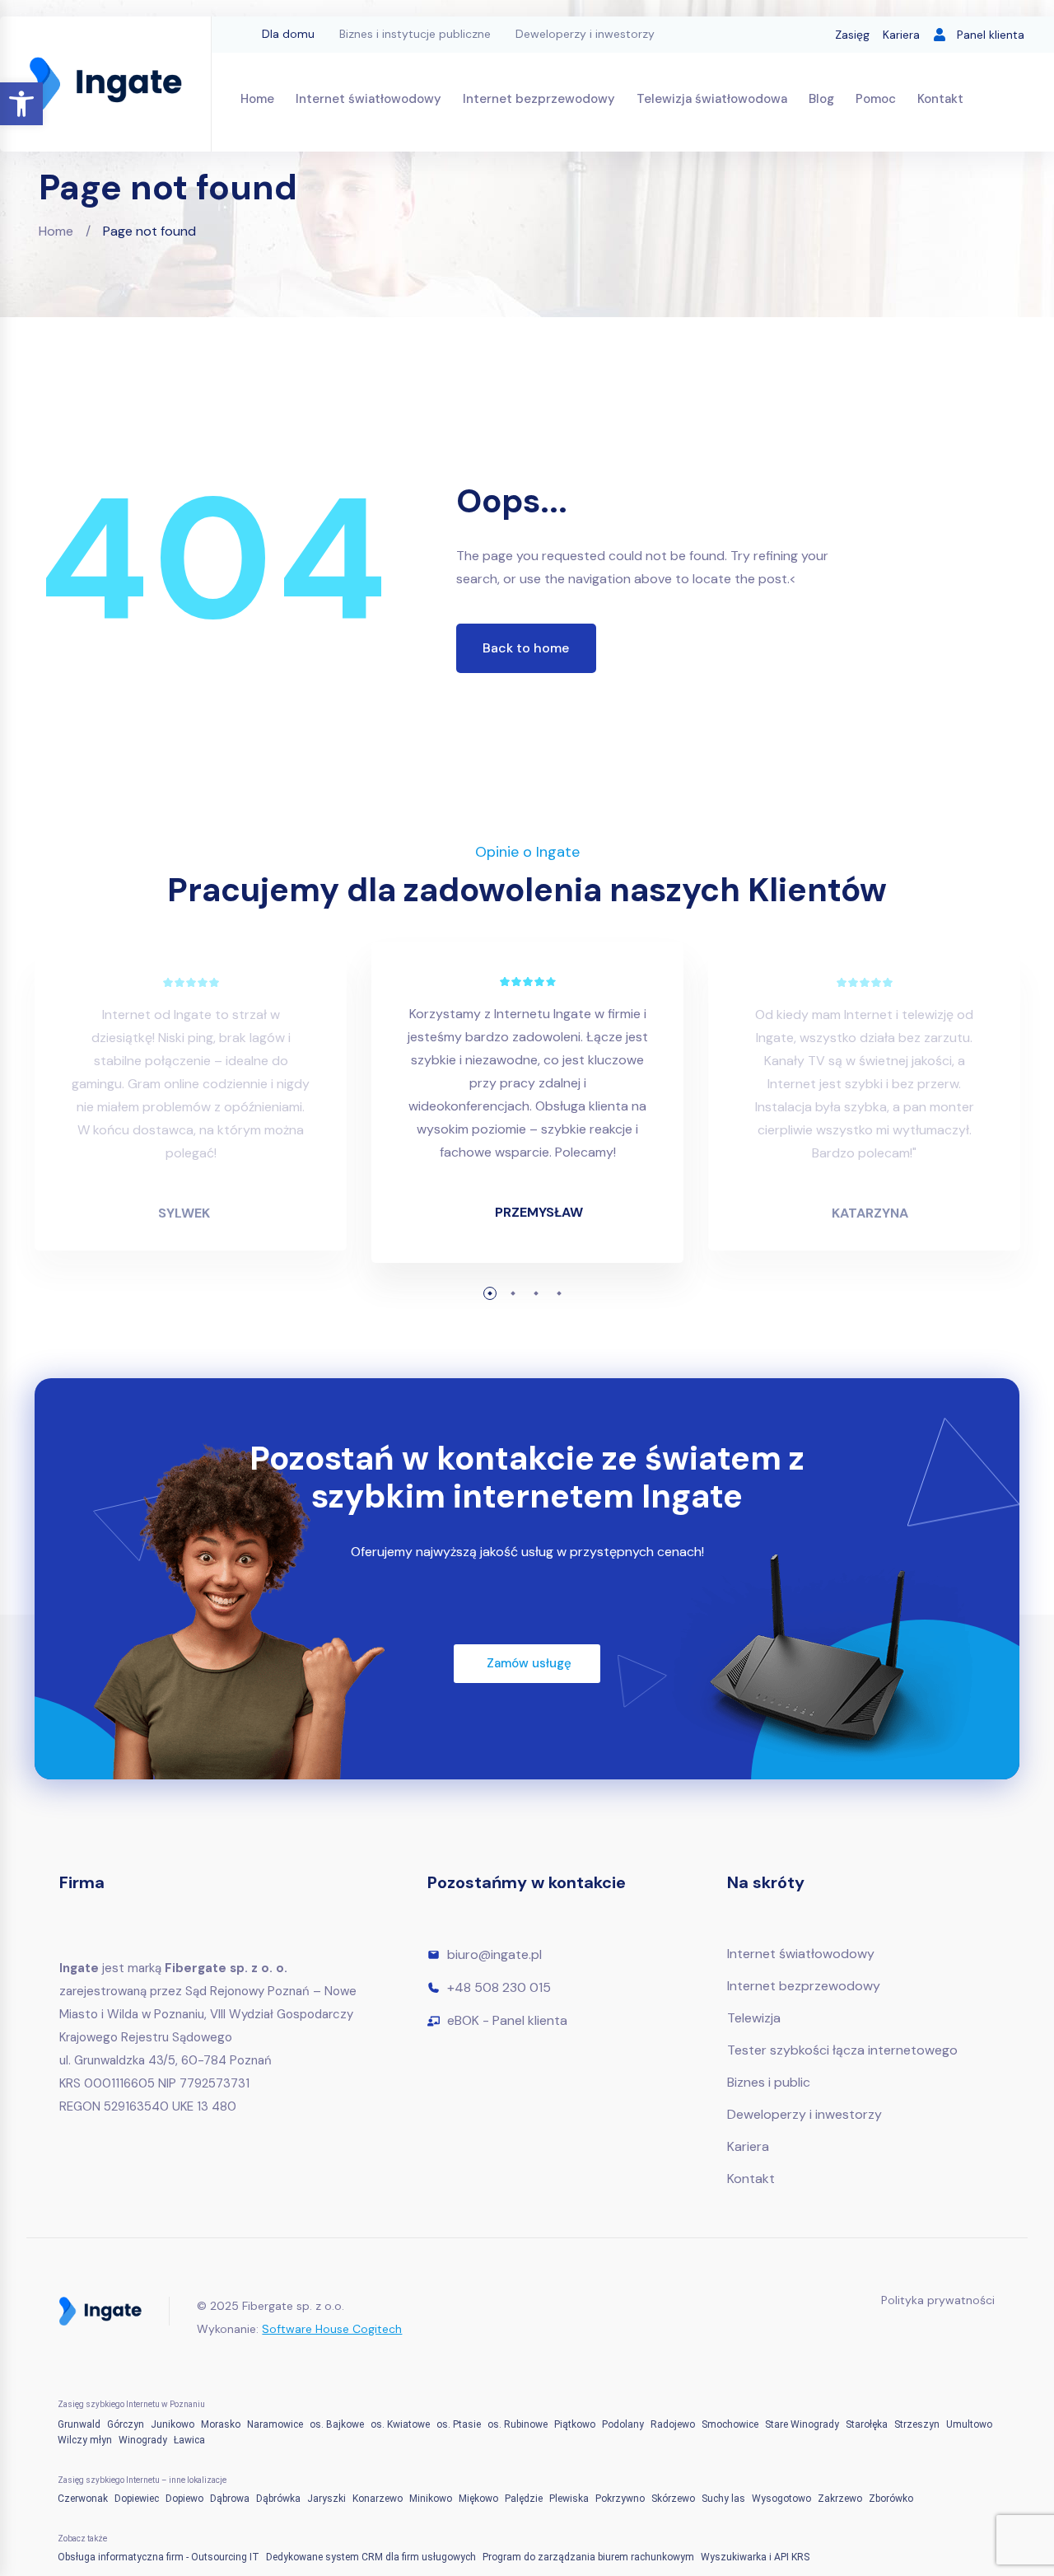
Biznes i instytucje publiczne (415, 34)
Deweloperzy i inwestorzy (585, 34)
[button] (21, 104)
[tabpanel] (527, 1115)
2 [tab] (513, 1293)
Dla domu (288, 34)
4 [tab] (559, 1293)
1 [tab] (490, 1293)
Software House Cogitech (332, 2329)
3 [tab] (536, 1293)
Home (56, 231)
